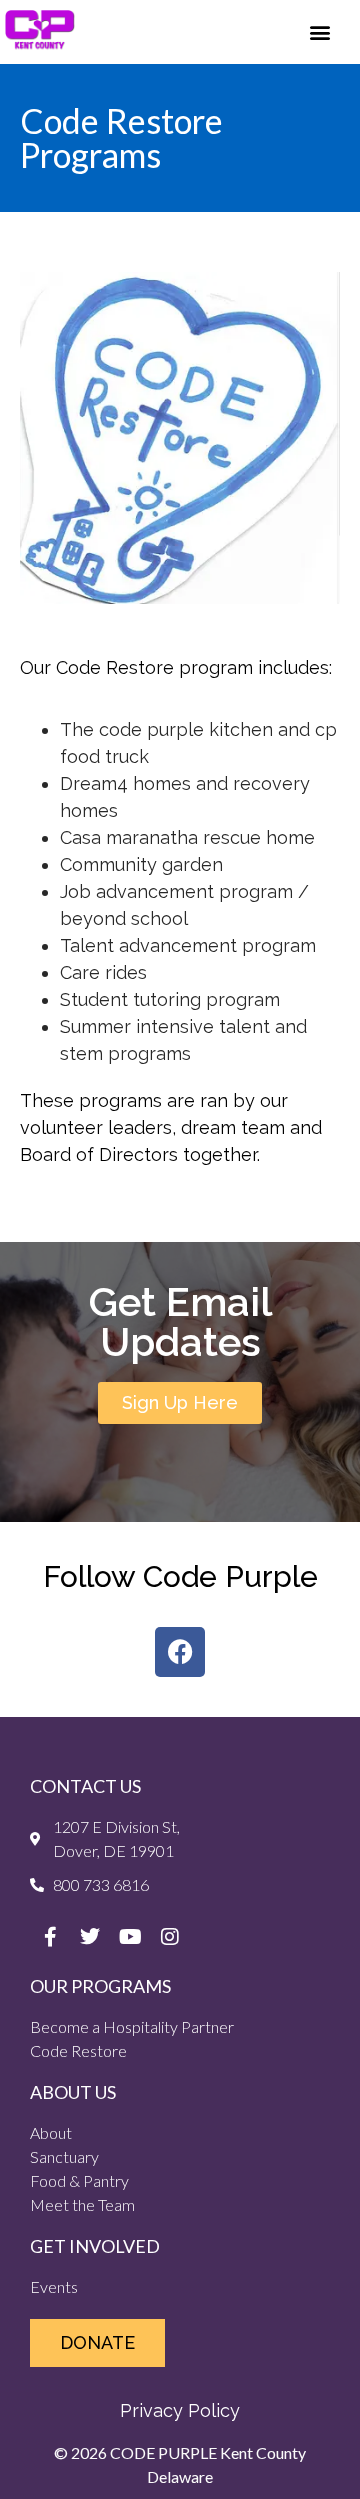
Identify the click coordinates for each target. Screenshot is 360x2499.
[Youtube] (130, 1937)
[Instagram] (170, 1937)
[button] (320, 31)
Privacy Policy (180, 2410)
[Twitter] (90, 1937)
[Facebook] (180, 1652)
